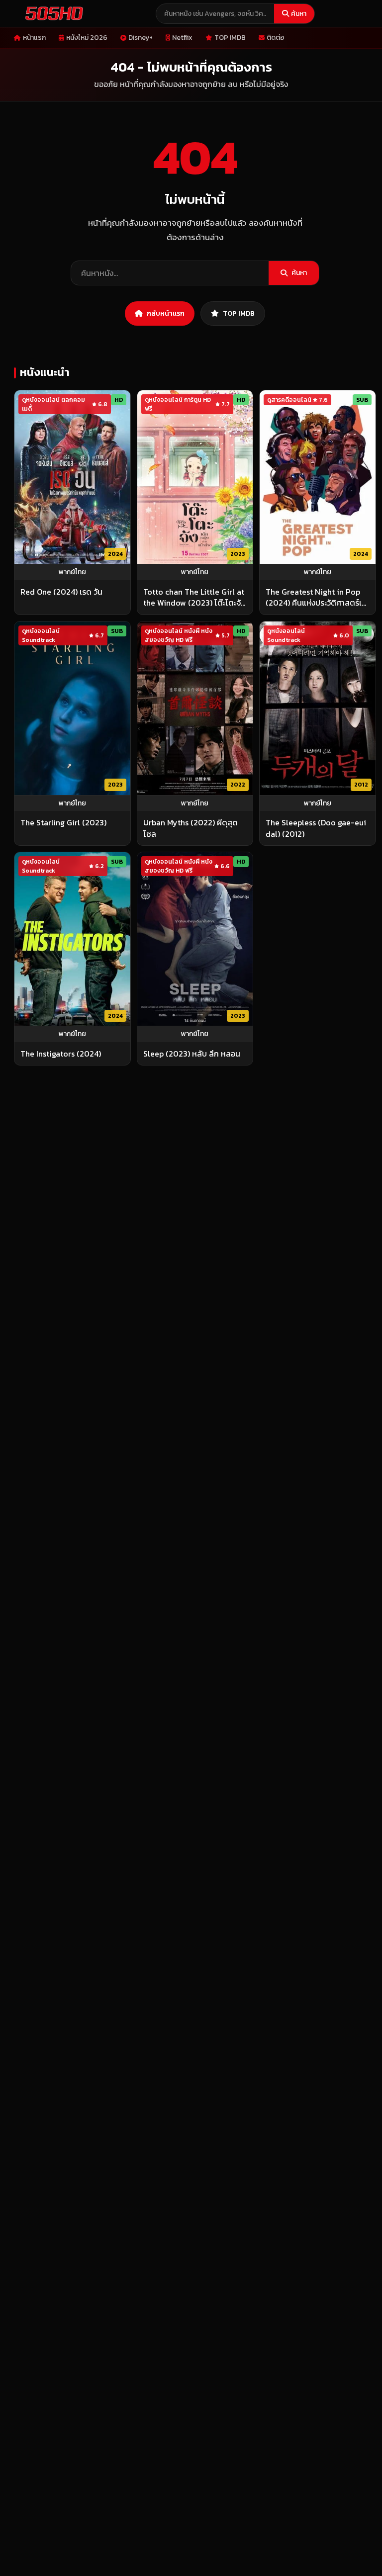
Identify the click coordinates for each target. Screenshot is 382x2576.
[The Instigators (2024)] (72, 939)
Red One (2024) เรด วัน (61, 592)
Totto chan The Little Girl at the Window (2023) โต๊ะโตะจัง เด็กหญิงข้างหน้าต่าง (194, 597)
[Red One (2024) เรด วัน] (72, 477)
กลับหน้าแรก (166, 313)
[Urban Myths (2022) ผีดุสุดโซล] (195, 708)
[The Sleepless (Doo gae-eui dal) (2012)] (318, 708)
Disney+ (141, 38)
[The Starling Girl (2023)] (72, 708)
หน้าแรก (34, 38)
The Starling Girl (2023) (63, 822)
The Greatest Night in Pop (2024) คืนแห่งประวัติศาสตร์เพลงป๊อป (317, 597)
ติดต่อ (276, 38)
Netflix (182, 38)
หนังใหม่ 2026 (87, 38)
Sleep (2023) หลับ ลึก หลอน (192, 1054)
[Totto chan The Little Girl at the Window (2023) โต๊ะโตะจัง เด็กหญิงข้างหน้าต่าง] (195, 477)
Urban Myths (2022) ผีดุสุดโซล (191, 828)
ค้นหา (299, 14)
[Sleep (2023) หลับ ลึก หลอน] (195, 939)
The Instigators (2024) (61, 1054)
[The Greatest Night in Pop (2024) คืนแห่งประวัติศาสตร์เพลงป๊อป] (318, 477)
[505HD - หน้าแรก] (52, 13)
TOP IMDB (230, 38)
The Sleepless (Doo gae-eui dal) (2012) (316, 828)
